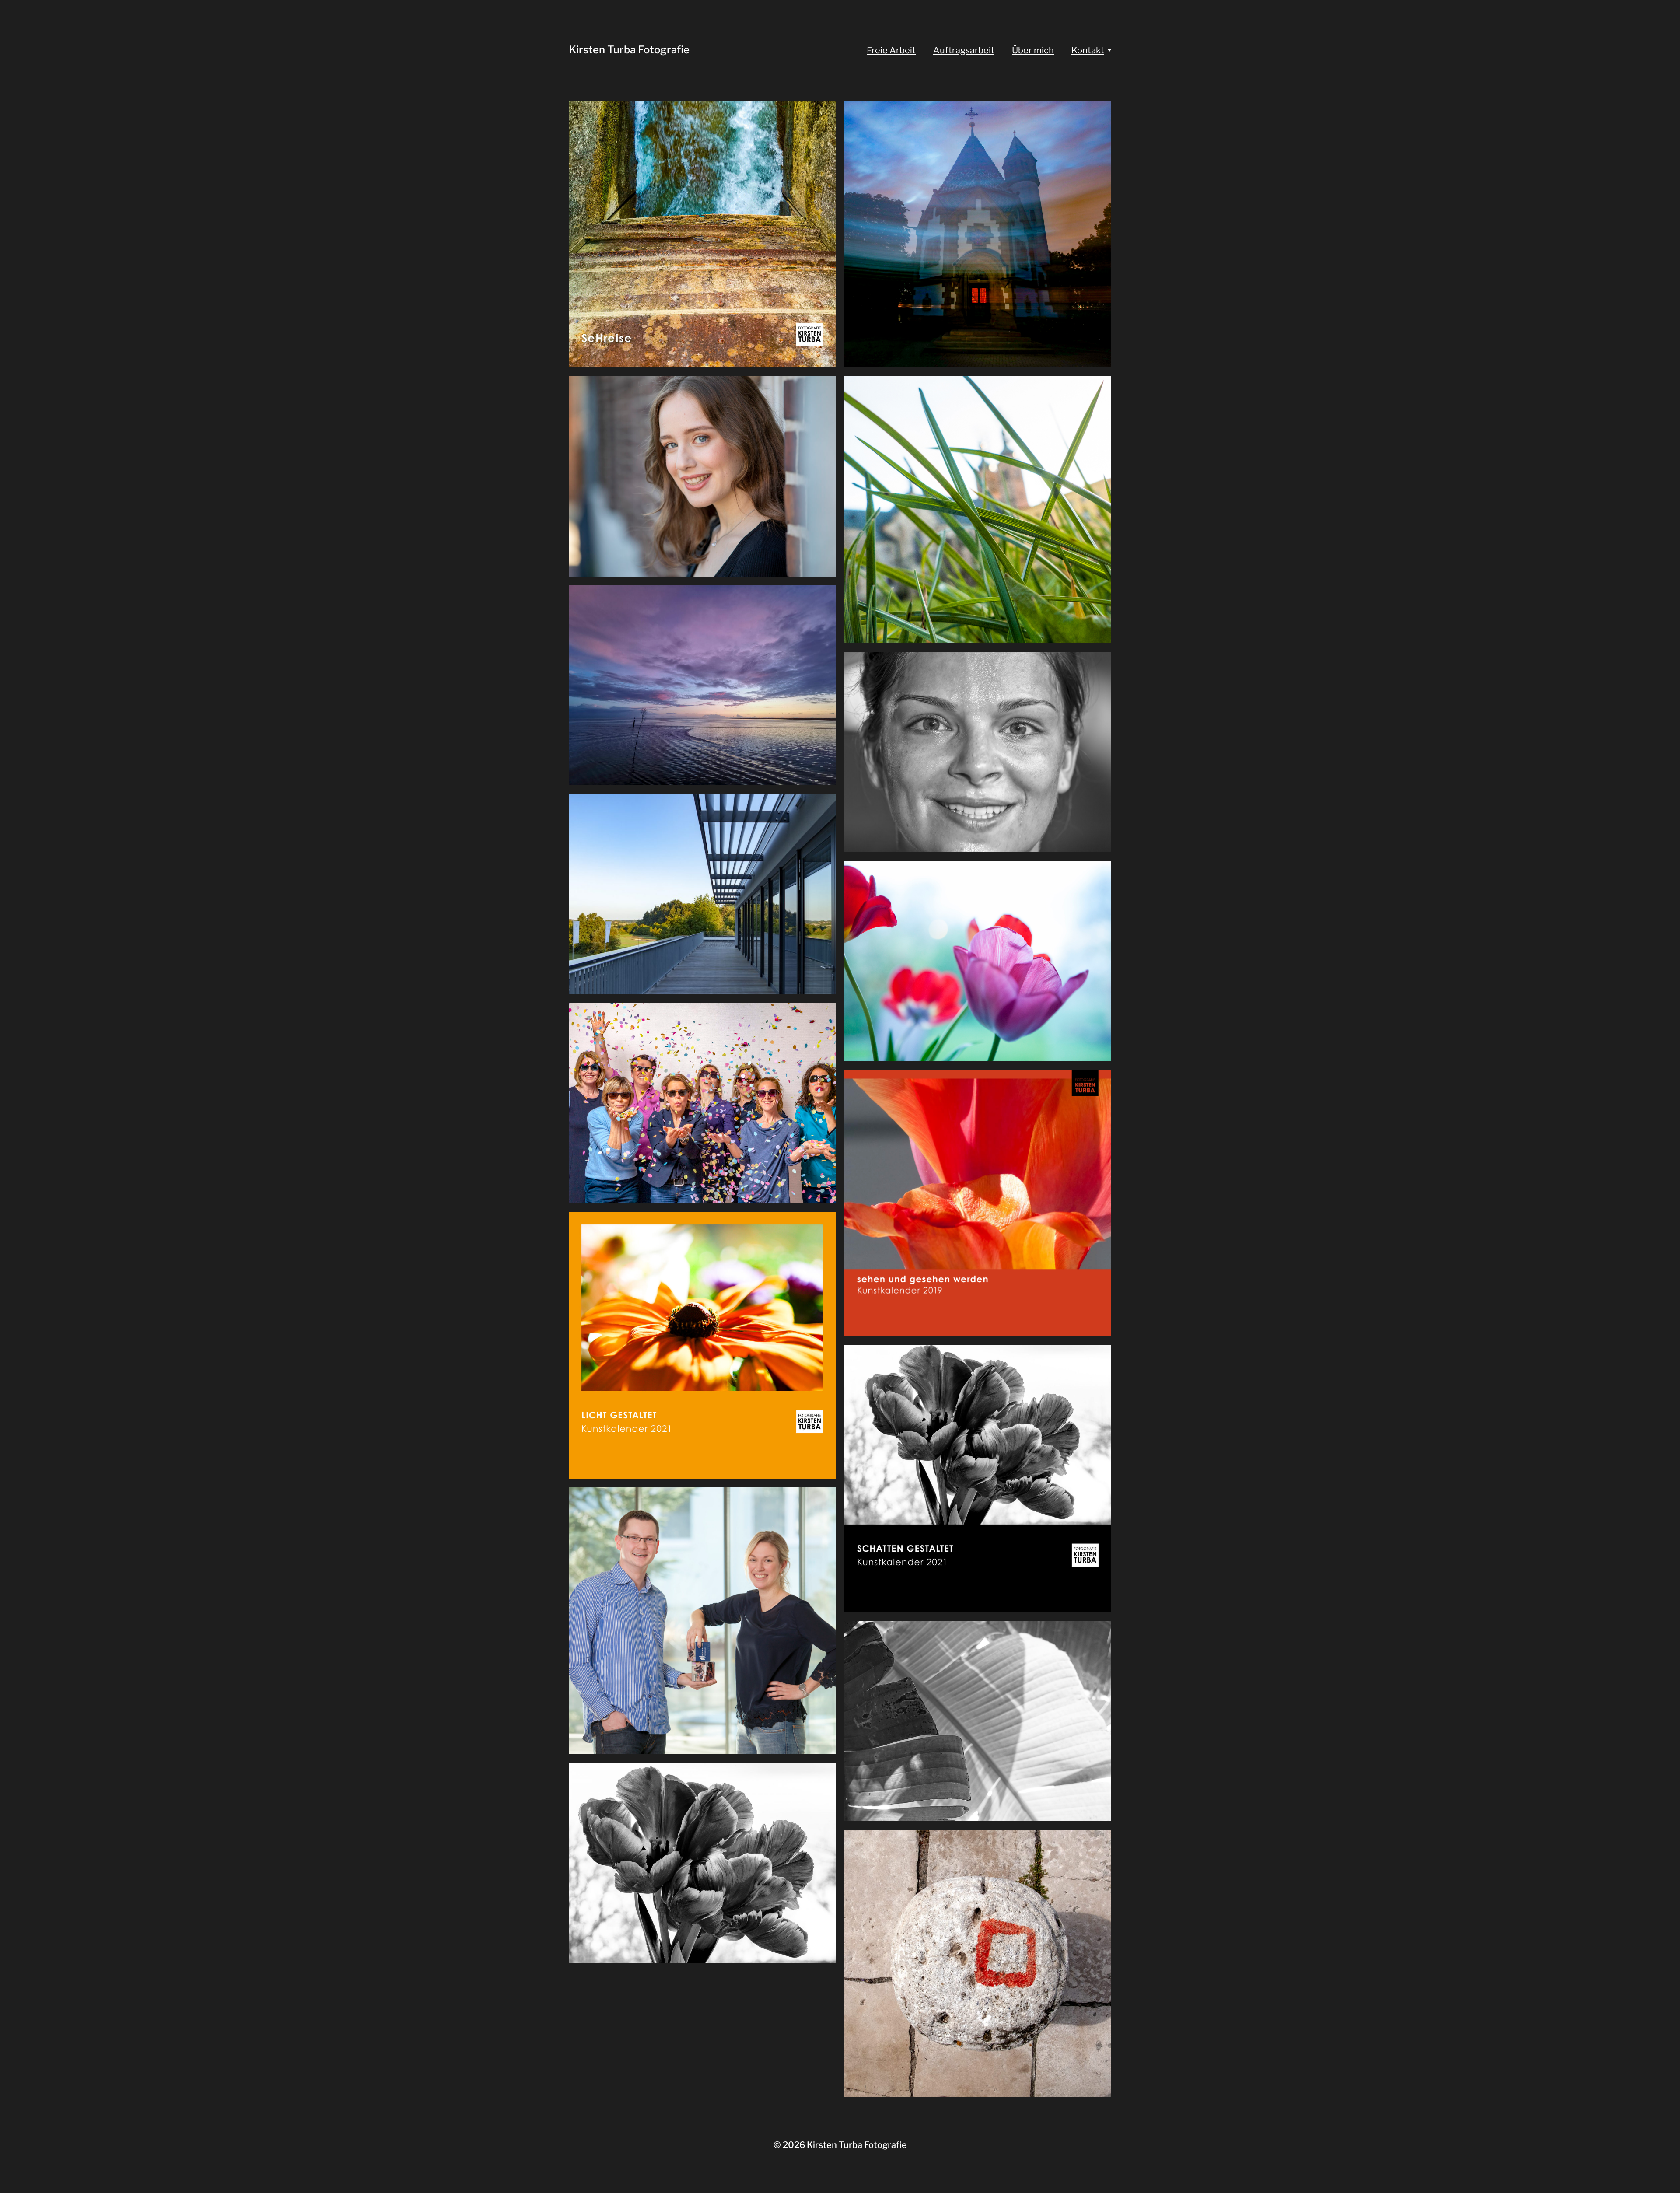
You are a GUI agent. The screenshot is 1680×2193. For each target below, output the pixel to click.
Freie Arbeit (891, 50)
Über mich (1033, 50)
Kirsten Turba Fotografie (629, 50)
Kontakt (1088, 50)
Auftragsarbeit (964, 50)
